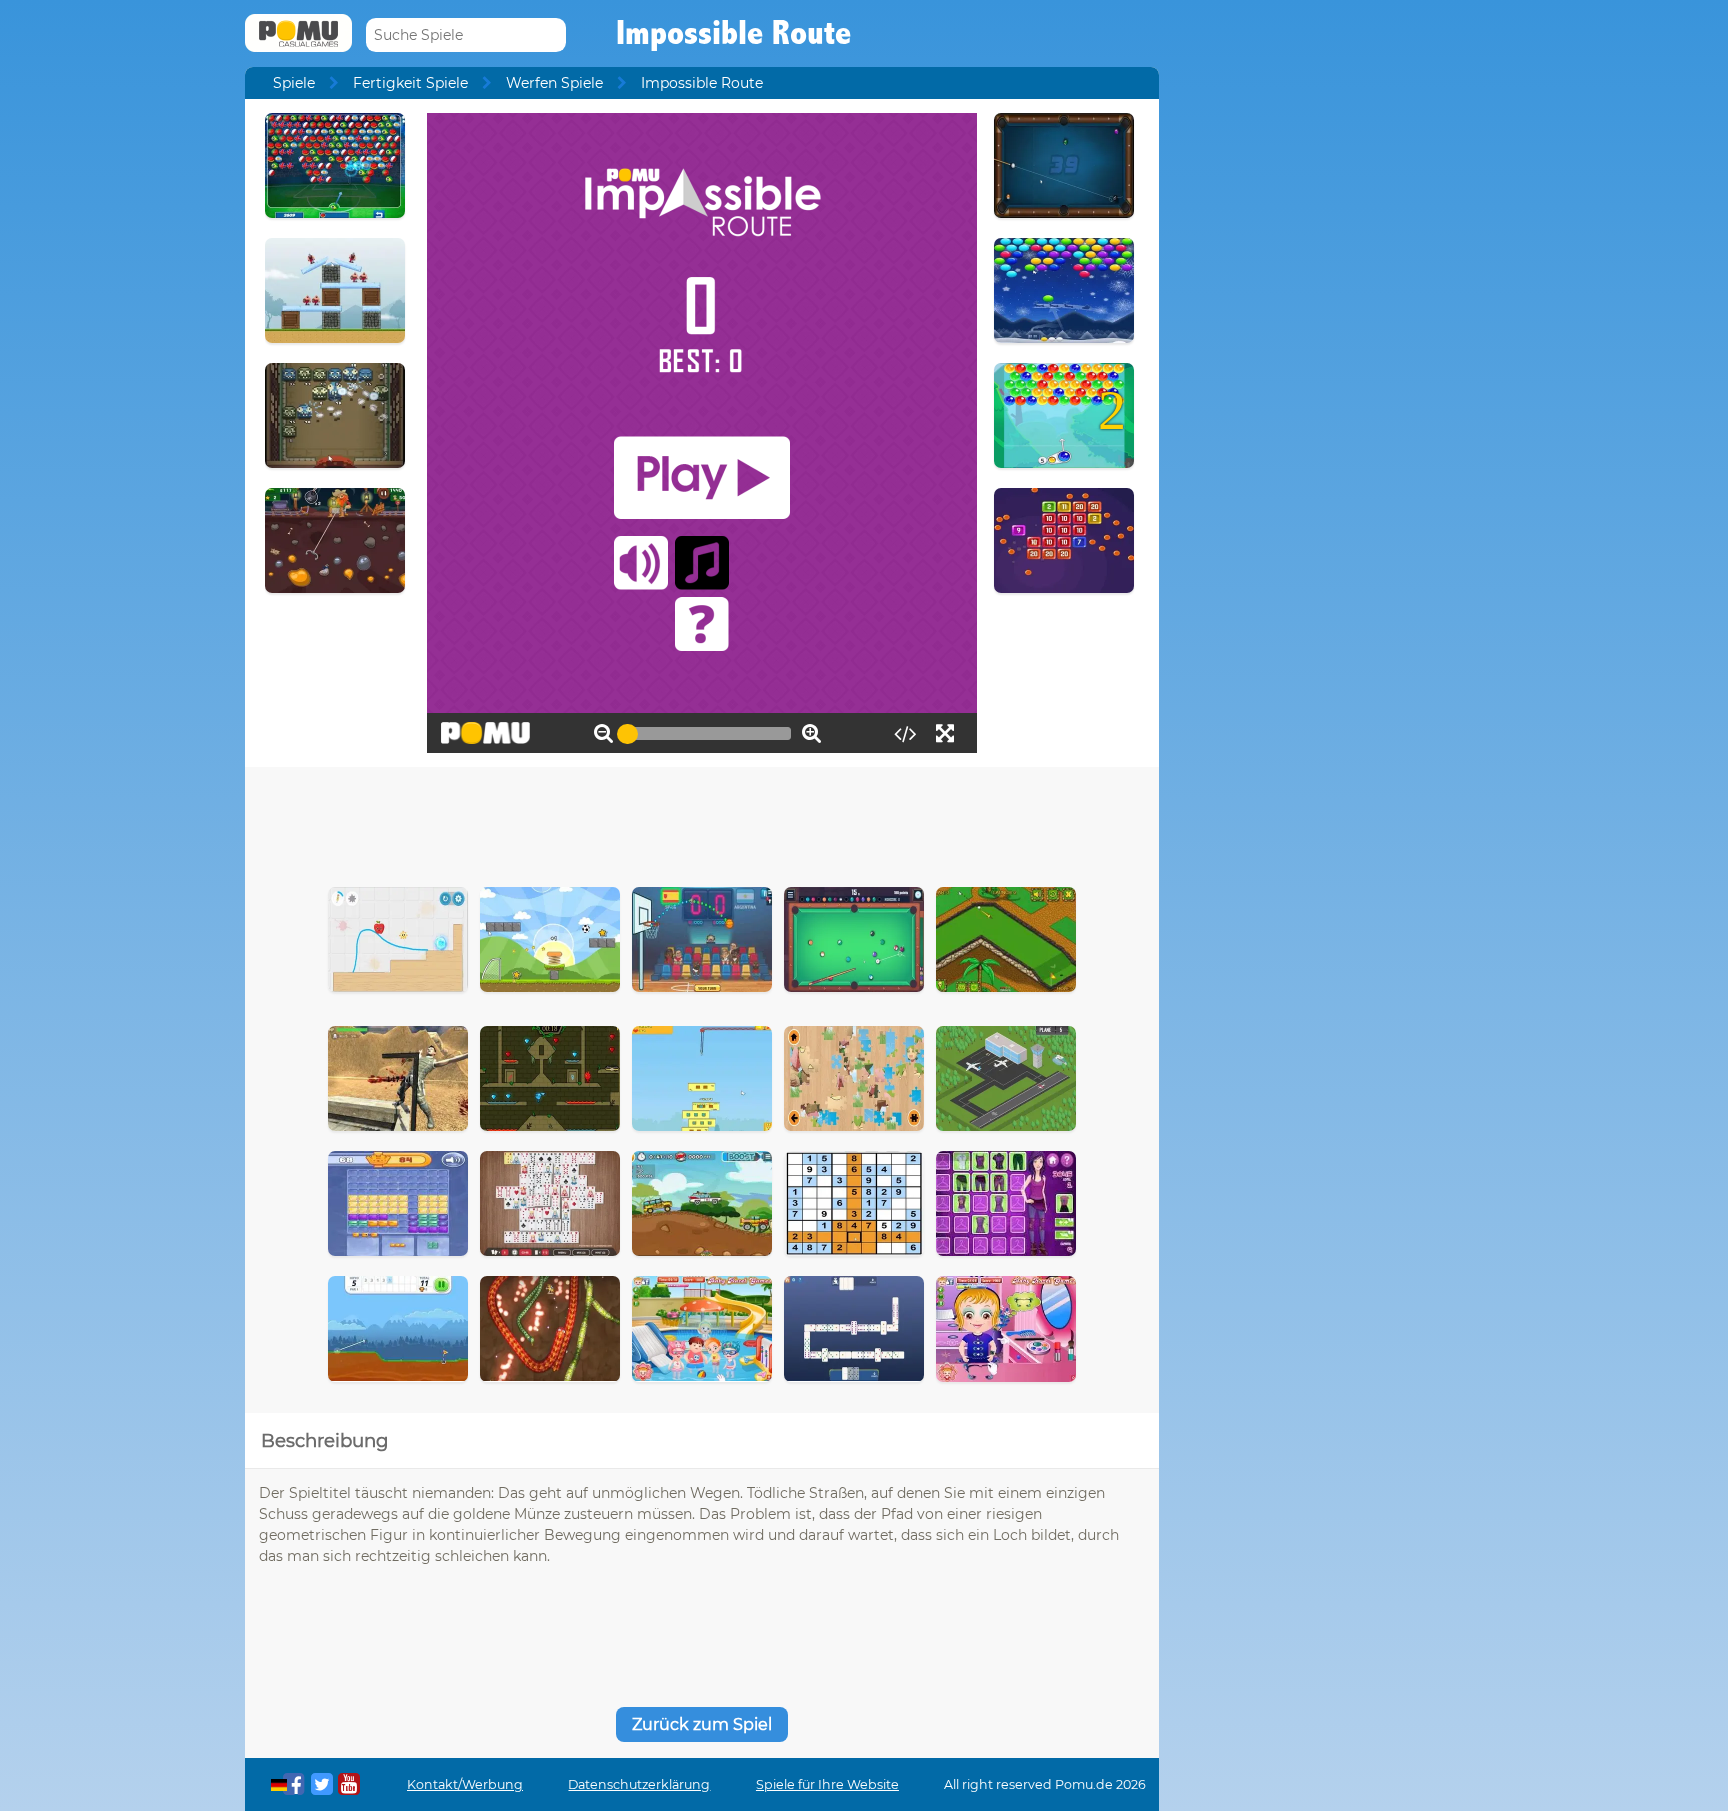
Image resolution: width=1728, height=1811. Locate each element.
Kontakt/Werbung (465, 1784)
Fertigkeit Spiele (410, 83)
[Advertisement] (702, 822)
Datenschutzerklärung (639, 1784)
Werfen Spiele (554, 83)
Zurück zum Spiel (702, 1724)
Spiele (294, 83)
